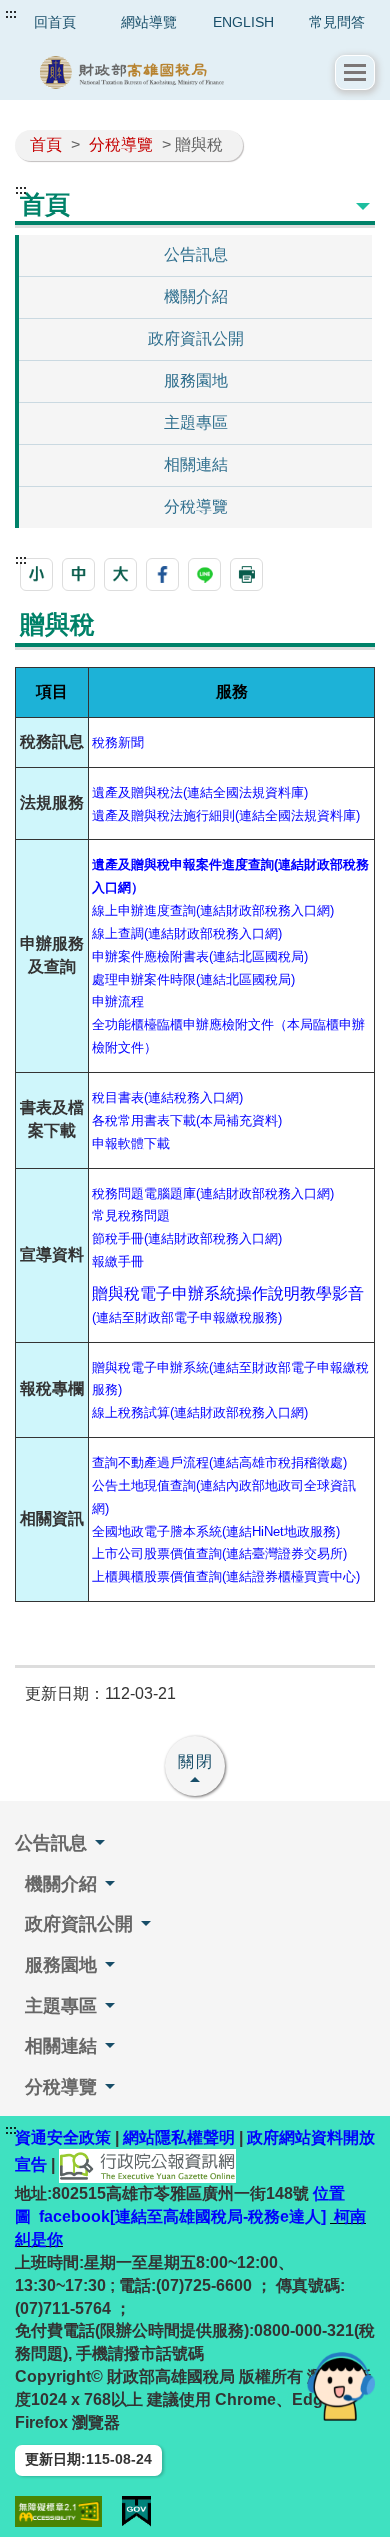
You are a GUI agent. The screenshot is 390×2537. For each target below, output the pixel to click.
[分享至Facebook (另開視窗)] (162, 574)
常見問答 (337, 22)
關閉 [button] (196, 1761)
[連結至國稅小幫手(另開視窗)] (341, 2385)
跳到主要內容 (53, 14)
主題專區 (196, 422)
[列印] (246, 574)
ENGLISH (243, 22)
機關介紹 (196, 296)
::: (11, 14)
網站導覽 (149, 22)
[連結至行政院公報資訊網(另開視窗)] (147, 2165)
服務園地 (196, 380)
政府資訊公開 (196, 338)
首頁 (46, 144)
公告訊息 (196, 254)
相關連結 (196, 464)
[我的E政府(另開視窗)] (136, 2511)
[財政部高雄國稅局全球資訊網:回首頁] (175, 72)
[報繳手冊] (146, 1260)
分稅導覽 (121, 144)
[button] (355, 72)
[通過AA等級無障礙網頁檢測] (58, 2511)
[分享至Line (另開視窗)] (204, 574)
